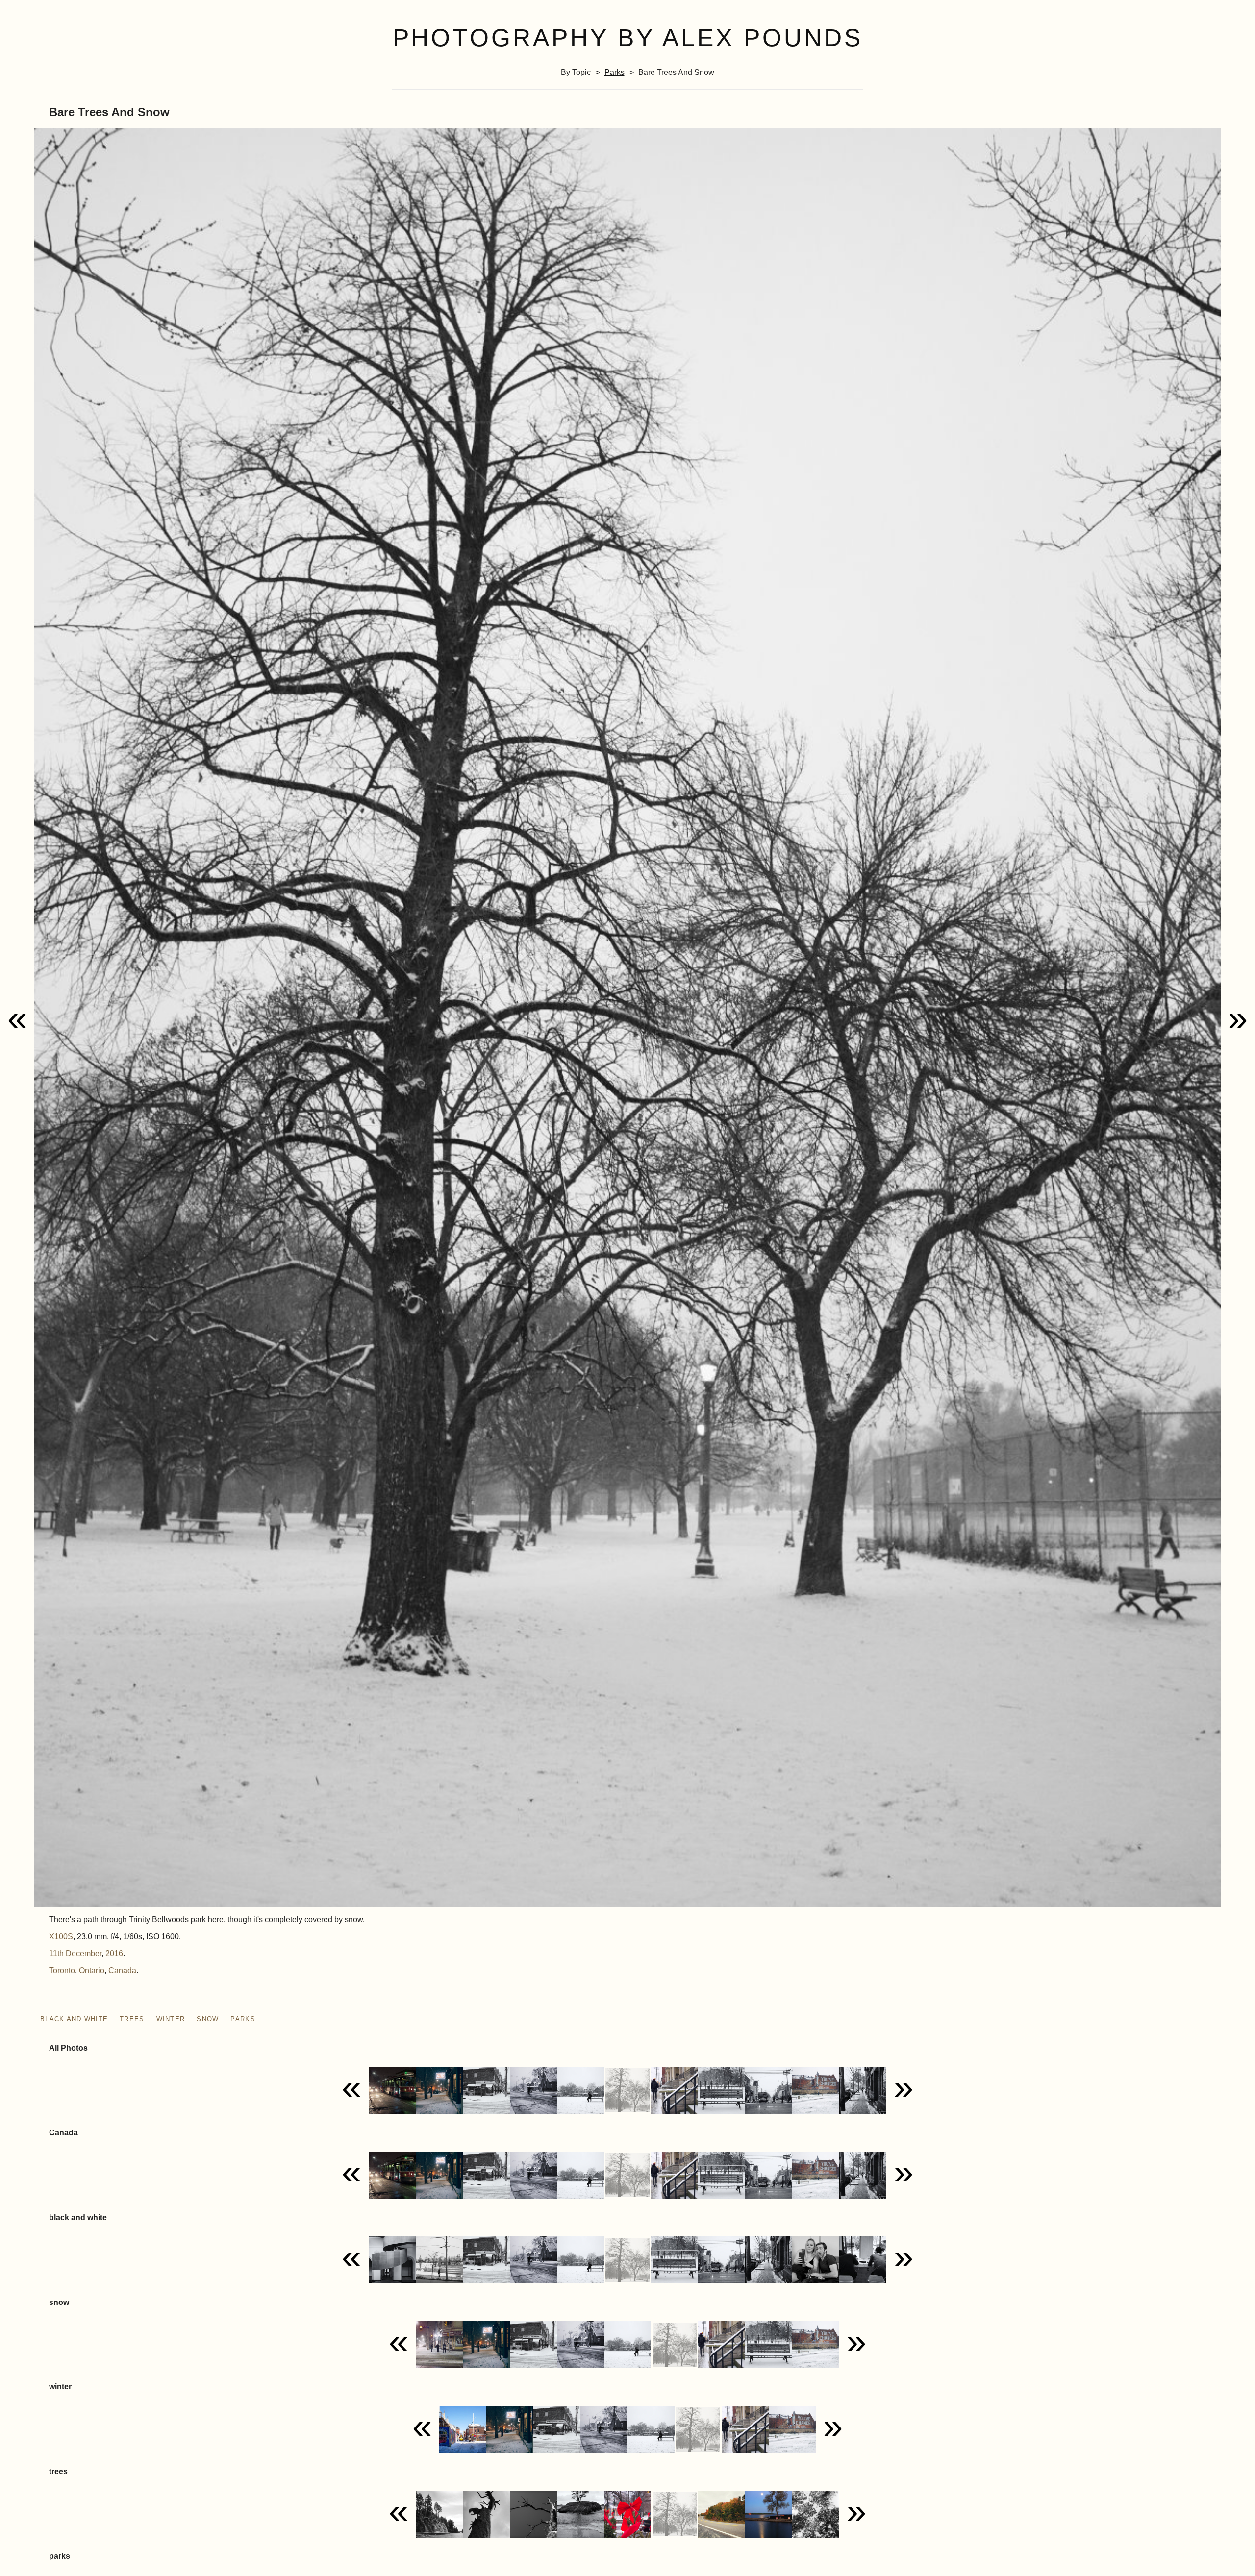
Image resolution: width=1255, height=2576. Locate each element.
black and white (74, 2019)
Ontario (92, 1970)
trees (132, 2019)
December (84, 1953)
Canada (122, 1970)
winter (171, 2019)
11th (56, 1953)
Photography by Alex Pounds (628, 38)
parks (615, 72)
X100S (61, 1937)
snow (208, 2019)
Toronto (62, 1970)
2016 (114, 1953)
